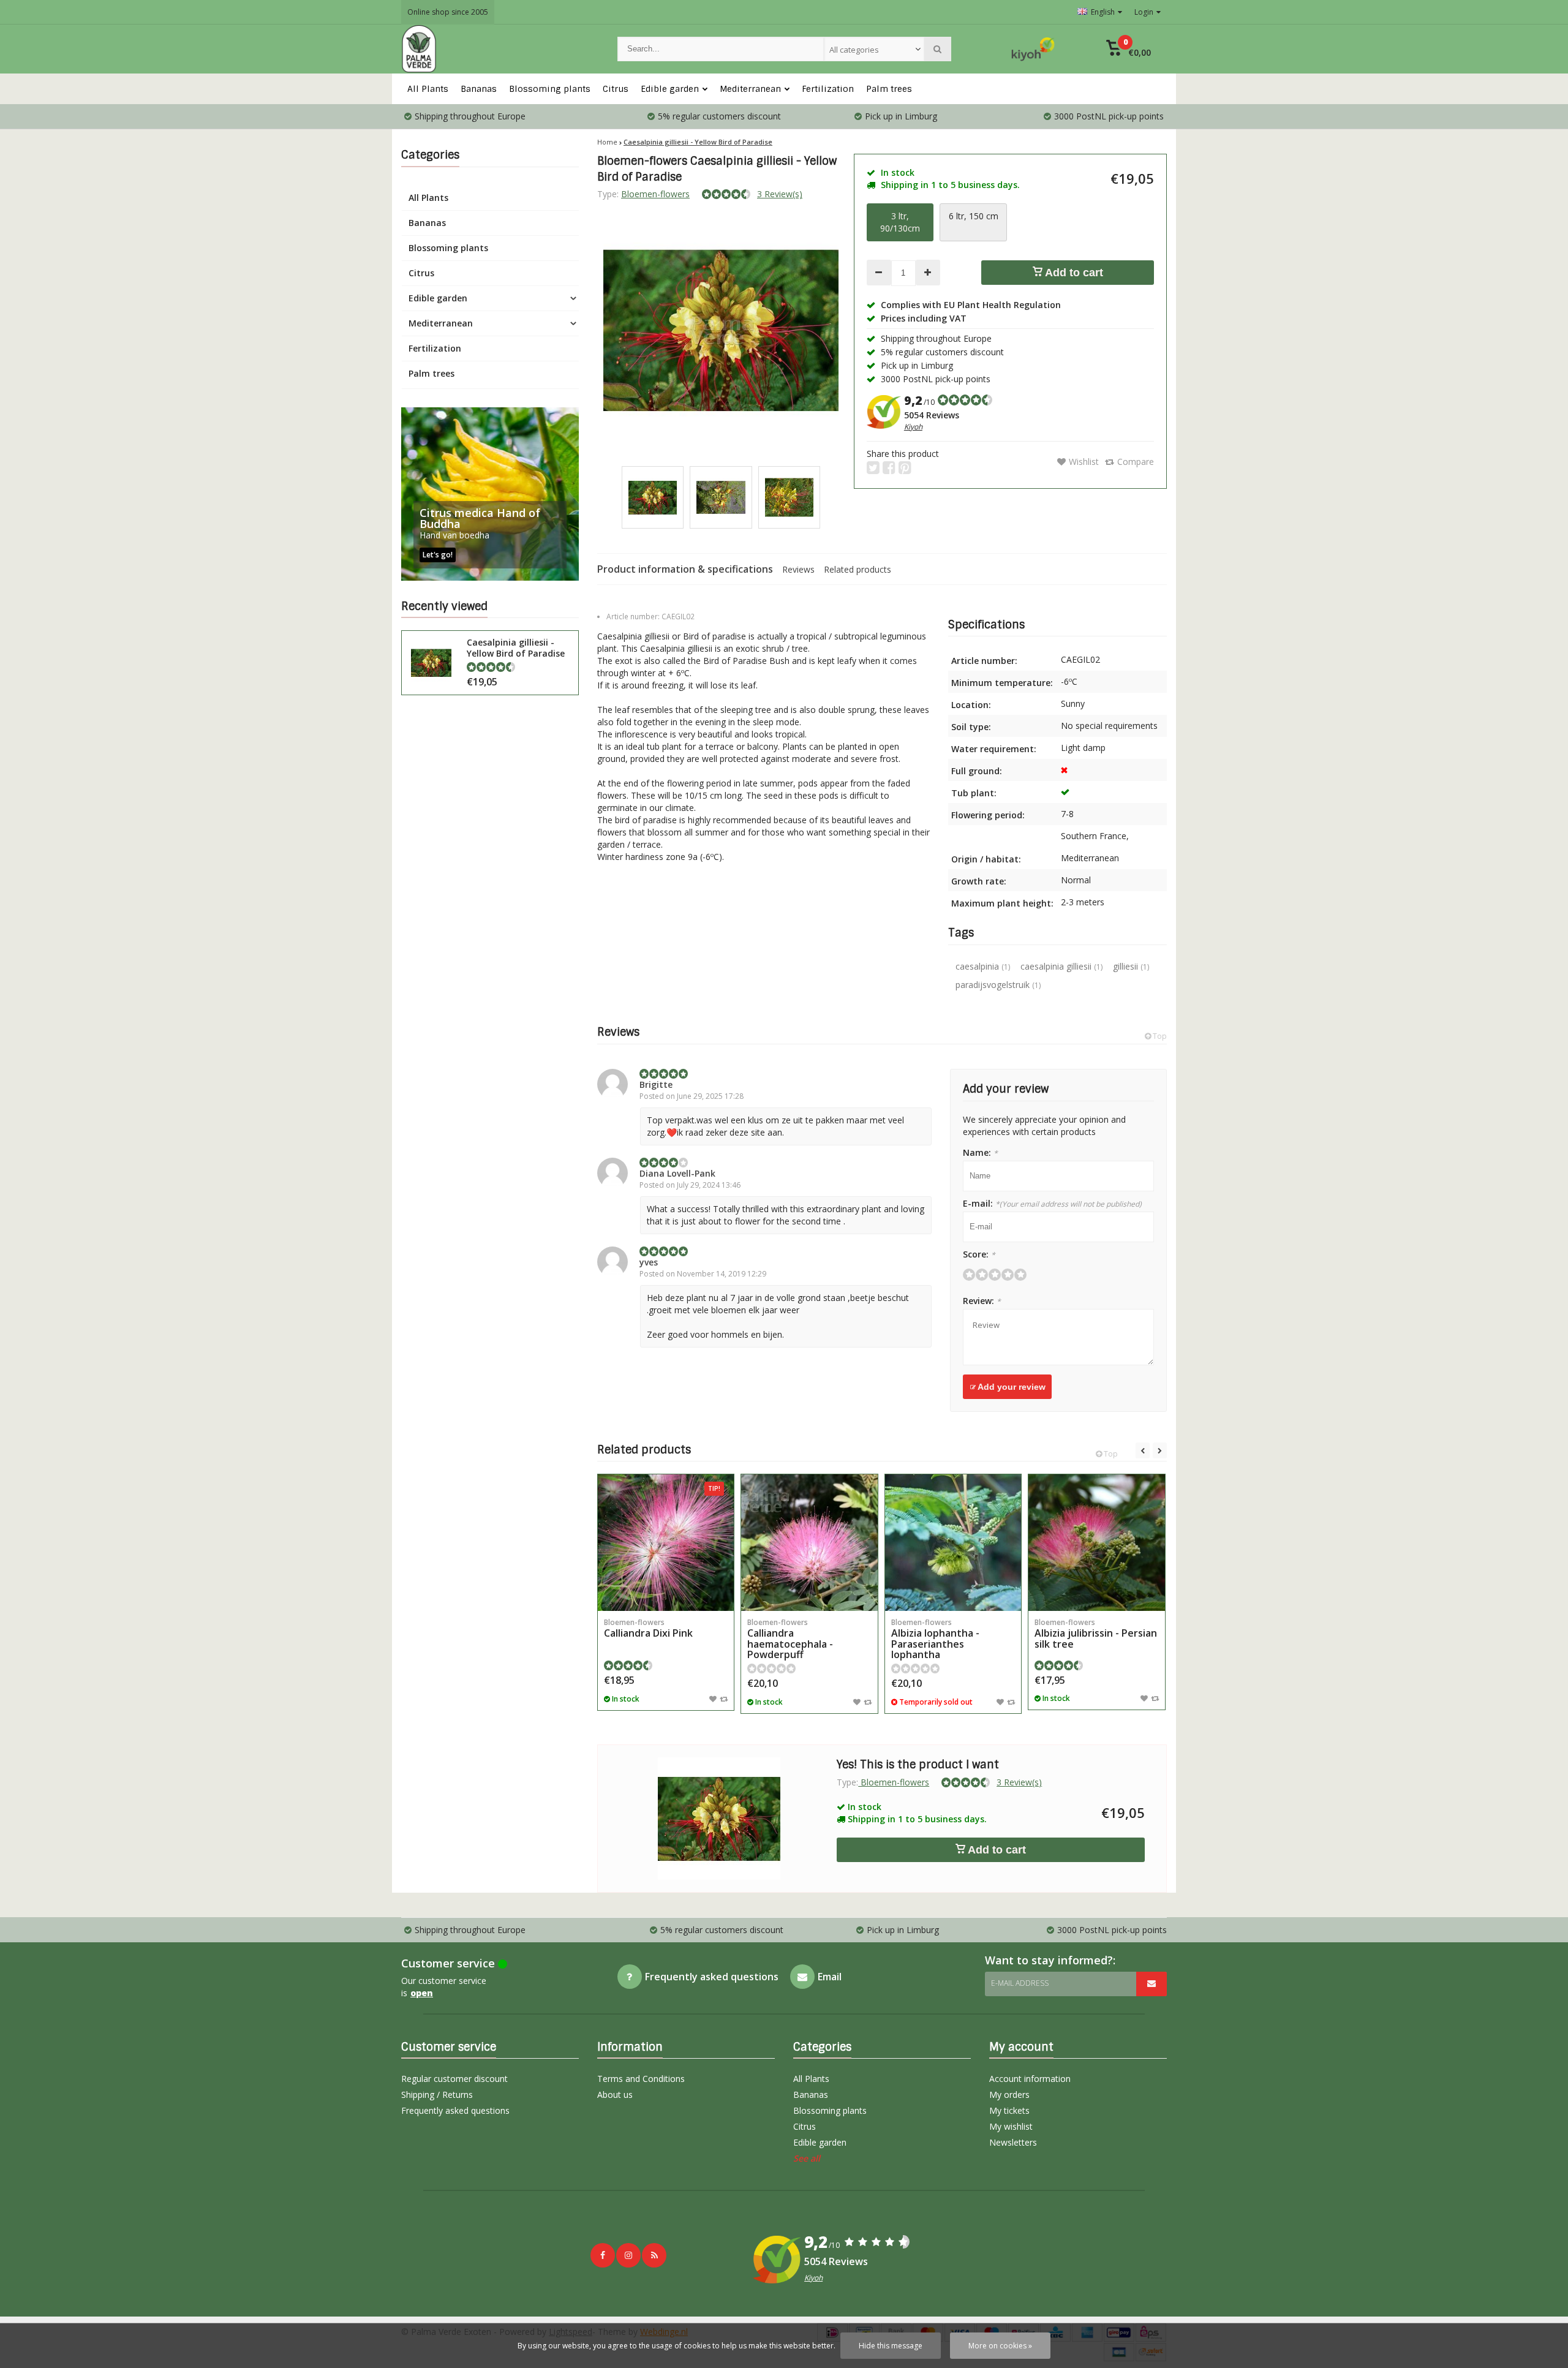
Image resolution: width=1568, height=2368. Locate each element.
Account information (1030, 2079)
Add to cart (1073, 273)
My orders (1009, 2095)
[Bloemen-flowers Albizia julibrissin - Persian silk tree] (1096, 1542)
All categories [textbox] (854, 50)
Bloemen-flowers (655, 194)
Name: (980, 1152)
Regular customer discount (454, 2079)
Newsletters (1013, 2142)
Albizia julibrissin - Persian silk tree (1096, 1634)
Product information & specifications (685, 569)
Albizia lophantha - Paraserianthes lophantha (935, 1639)
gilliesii (1131, 966)
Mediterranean (750, 89)
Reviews (798, 569)
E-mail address (1020, 1983)
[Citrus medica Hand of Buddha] (490, 494)
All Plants (428, 89)
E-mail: (1052, 1203)
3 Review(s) (780, 194)
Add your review (1011, 1387)
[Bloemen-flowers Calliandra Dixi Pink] (666, 1542)
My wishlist (1011, 2126)
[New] (654, 2255)
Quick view (666, 1593)
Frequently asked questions (455, 2110)
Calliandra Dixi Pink (648, 1629)
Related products (858, 569)
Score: (979, 1254)
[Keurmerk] (1033, 49)
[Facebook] (603, 2255)
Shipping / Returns (437, 2095)
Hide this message (891, 2346)
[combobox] (874, 49)
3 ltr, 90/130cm (900, 222)
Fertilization (828, 89)
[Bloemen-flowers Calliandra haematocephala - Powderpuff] (809, 1542)
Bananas (479, 89)
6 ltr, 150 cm (974, 216)
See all (807, 2158)
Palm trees (889, 89)
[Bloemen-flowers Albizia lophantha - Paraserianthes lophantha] (953, 1542)
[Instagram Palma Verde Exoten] (628, 2255)
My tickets (1009, 2110)
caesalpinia (983, 966)
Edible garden (670, 89)
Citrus (616, 89)
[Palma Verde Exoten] (497, 49)
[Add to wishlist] (713, 1699)
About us (615, 2095)
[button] (1129, 49)
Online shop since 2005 (448, 12)
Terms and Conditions (641, 2079)
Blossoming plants (550, 89)
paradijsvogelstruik (998, 985)
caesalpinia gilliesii (1061, 966)
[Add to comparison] (724, 1699)
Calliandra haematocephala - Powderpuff (790, 1639)
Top (1159, 1036)
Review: (982, 1301)
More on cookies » (1000, 2346)
